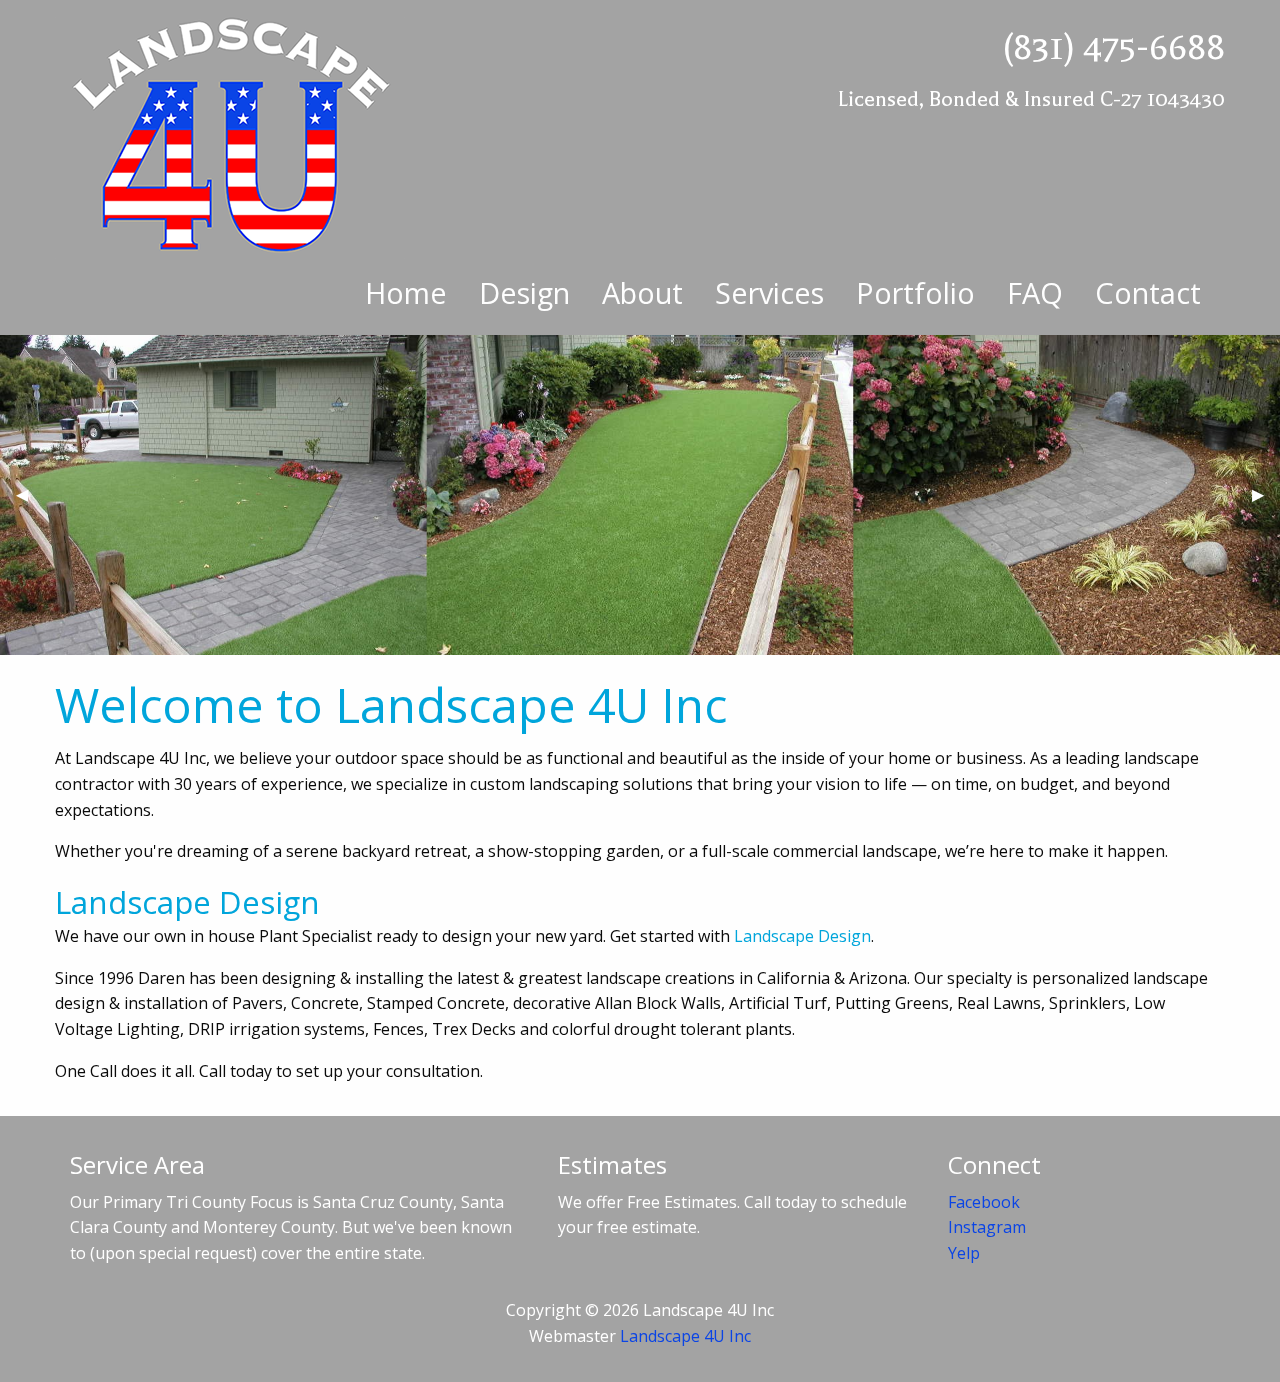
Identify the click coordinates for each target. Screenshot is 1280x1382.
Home (406, 292)
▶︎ (1266, 502)
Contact (1148, 292)
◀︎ (30, 502)
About (642, 292)
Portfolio (915, 292)
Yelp (964, 1253)
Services (769, 292)
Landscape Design (802, 936)
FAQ (1035, 292)
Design (524, 292)
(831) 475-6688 (1113, 47)
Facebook (984, 1202)
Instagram (987, 1227)
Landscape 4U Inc (685, 1336)
